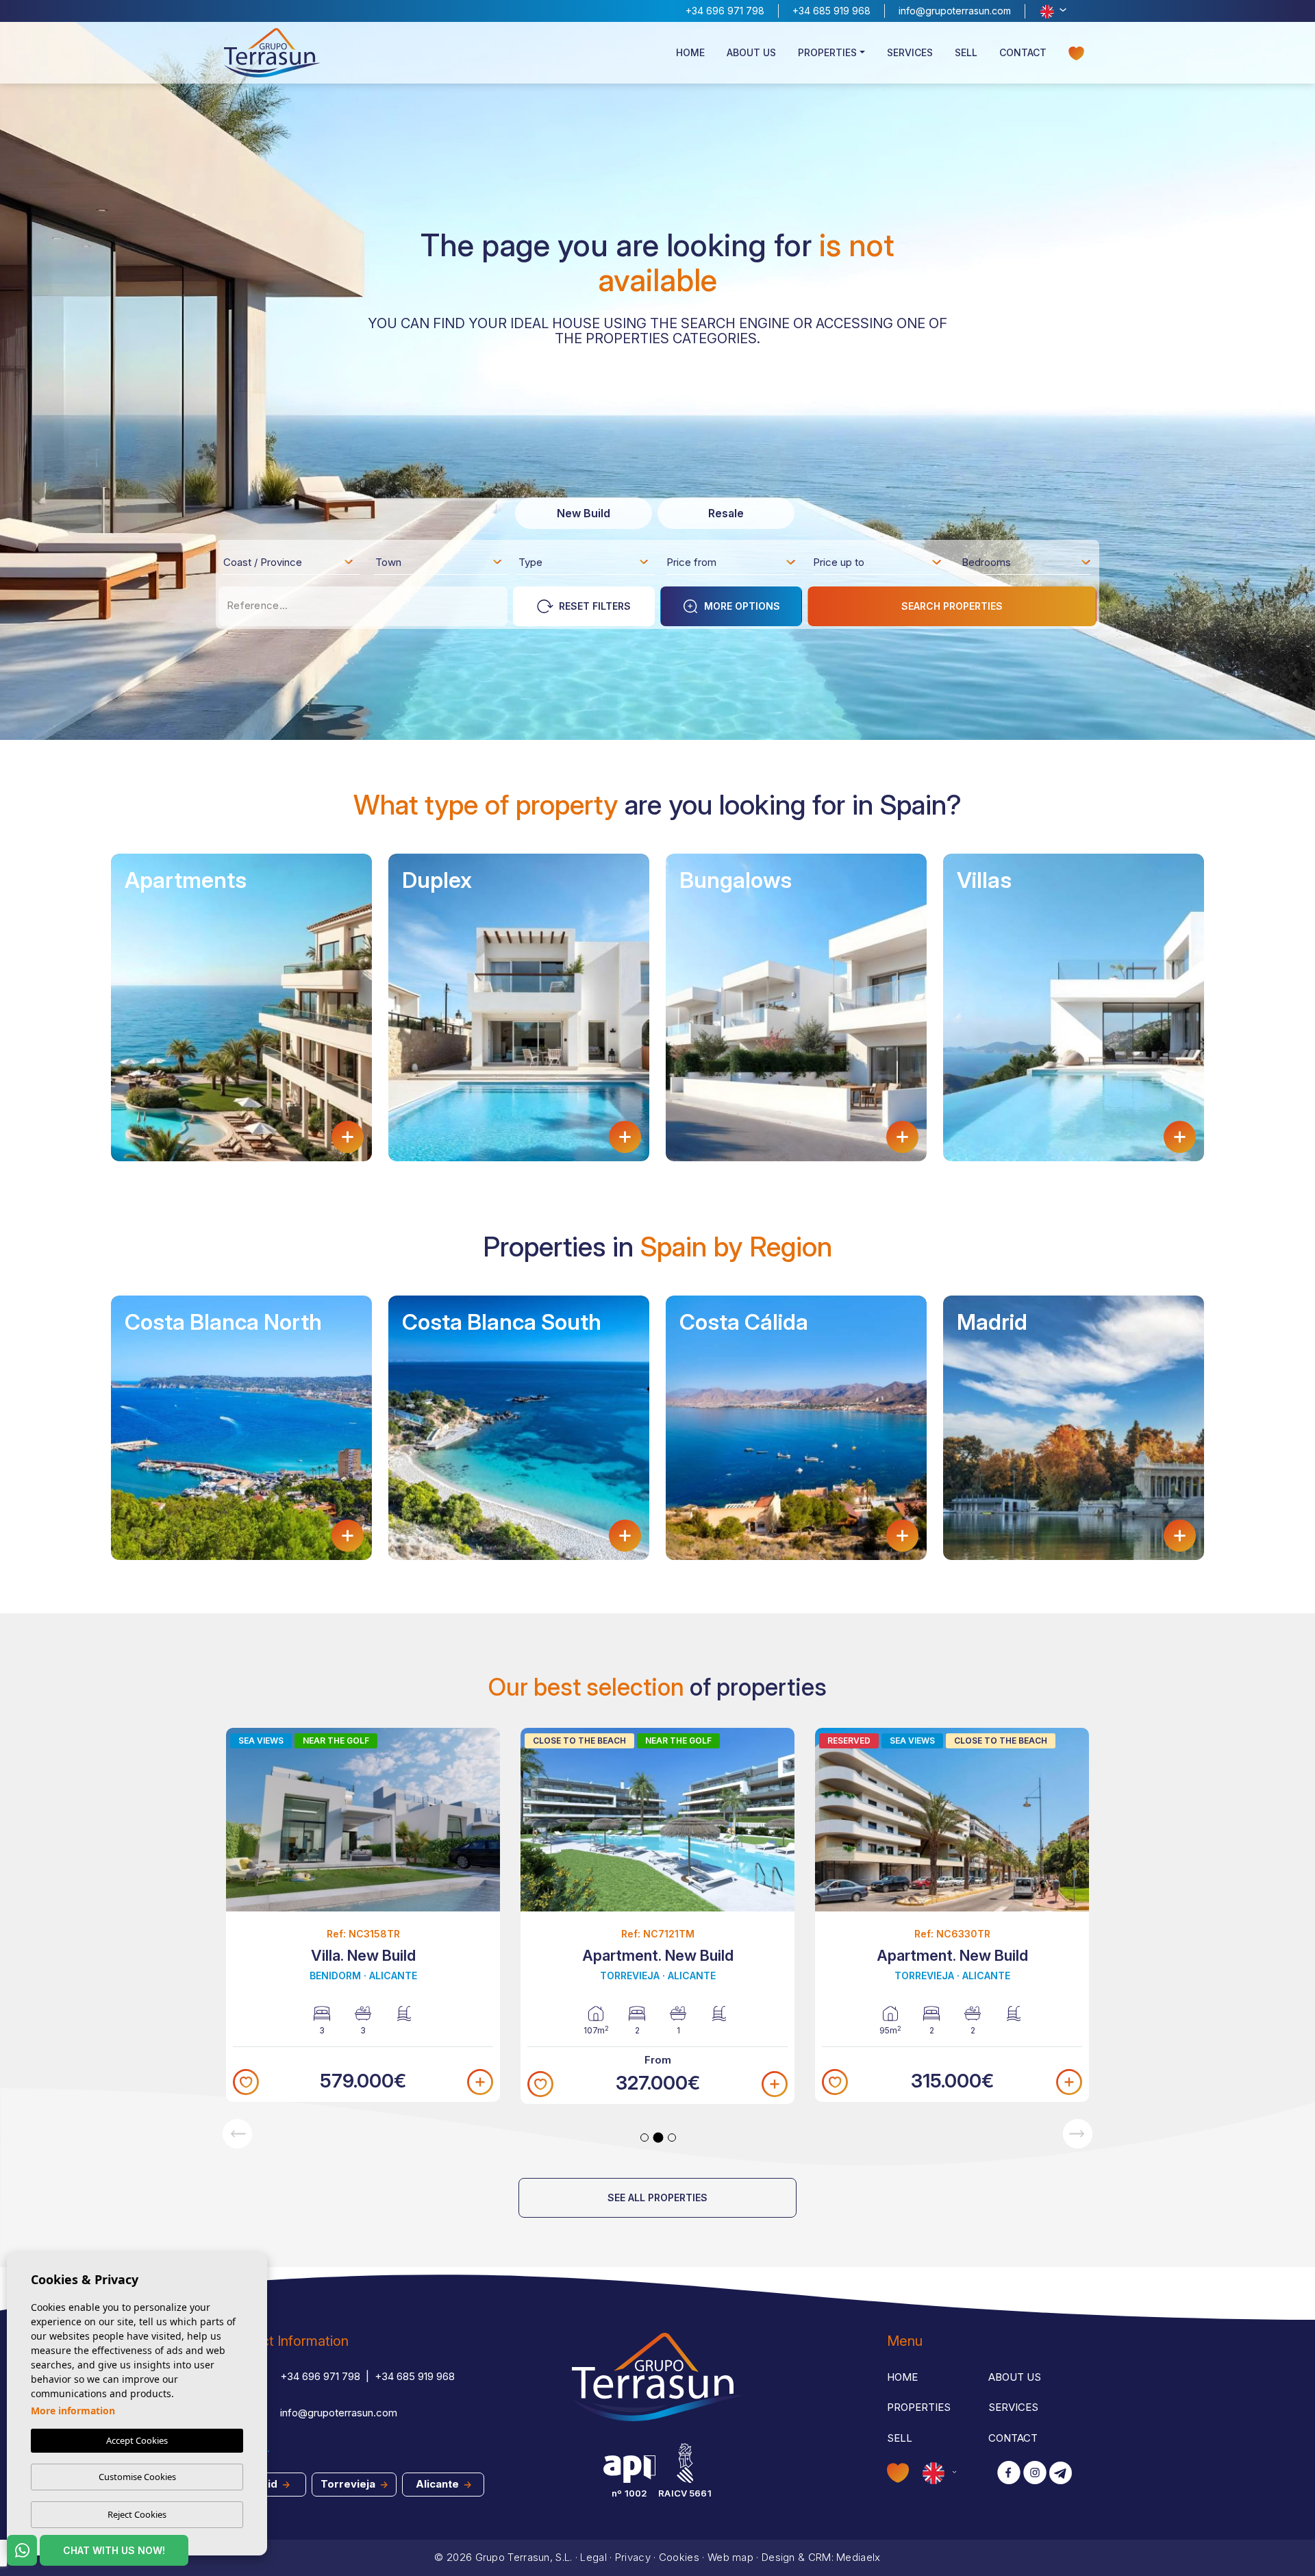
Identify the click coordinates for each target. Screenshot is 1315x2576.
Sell (966, 52)
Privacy (633, 2557)
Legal (593, 2557)
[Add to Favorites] (246, 2082)
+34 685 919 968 (831, 11)
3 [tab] (672, 2138)
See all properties (657, 2197)
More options (742, 606)
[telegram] (1061, 2474)
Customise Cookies (137, 2477)
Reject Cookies (137, 2514)
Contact (1023, 52)
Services (910, 52)
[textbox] (292, 565)
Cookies (679, 2557)
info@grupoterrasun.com (955, 11)
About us (751, 52)
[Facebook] (1009, 2474)
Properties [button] (827, 52)
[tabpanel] (363, 1915)
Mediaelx (858, 2557)
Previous (237, 2134)
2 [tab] (659, 2137)
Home (690, 52)
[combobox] (289, 562)
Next (1078, 2134)
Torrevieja (349, 2484)
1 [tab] (644, 2138)
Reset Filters (595, 606)
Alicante (439, 2484)
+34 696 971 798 (725, 11)
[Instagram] (1035, 2474)
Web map (730, 2557)
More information (73, 2411)
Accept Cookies (137, 2440)
